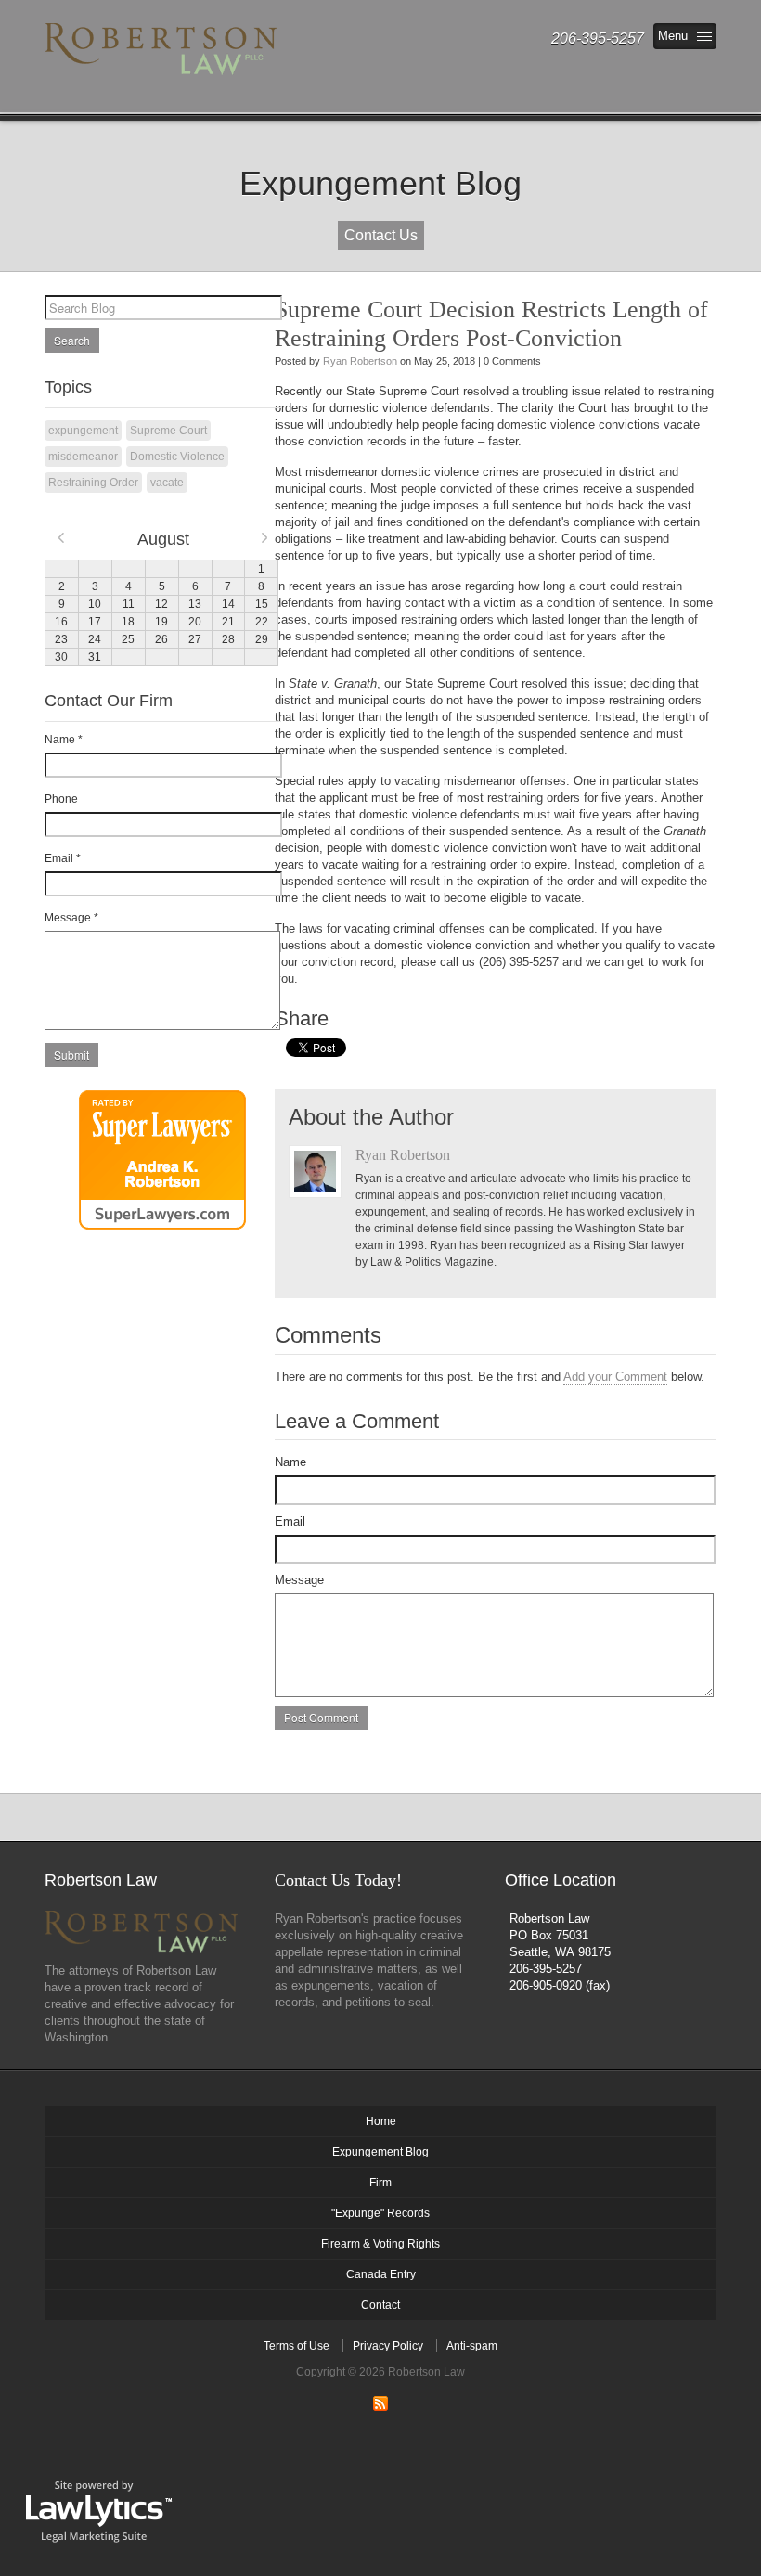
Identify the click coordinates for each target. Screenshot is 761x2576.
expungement (83, 431)
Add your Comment (615, 1377)
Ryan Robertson (360, 361)
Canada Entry (381, 2274)
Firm (380, 2183)
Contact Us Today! (338, 1880)
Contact (380, 2305)
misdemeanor (83, 457)
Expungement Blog (380, 2152)
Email (290, 1521)
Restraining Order (93, 483)
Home (381, 2121)
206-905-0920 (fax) (560, 1985)
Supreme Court (168, 431)
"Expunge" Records (380, 2213)
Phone (61, 799)
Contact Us (381, 235)
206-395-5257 (546, 1969)
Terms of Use (297, 2346)
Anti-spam (472, 2346)
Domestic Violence (177, 457)
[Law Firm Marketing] (99, 2510)
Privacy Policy (388, 2346)
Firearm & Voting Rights (380, 2244)
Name (290, 1462)
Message (299, 1580)
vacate (167, 483)
